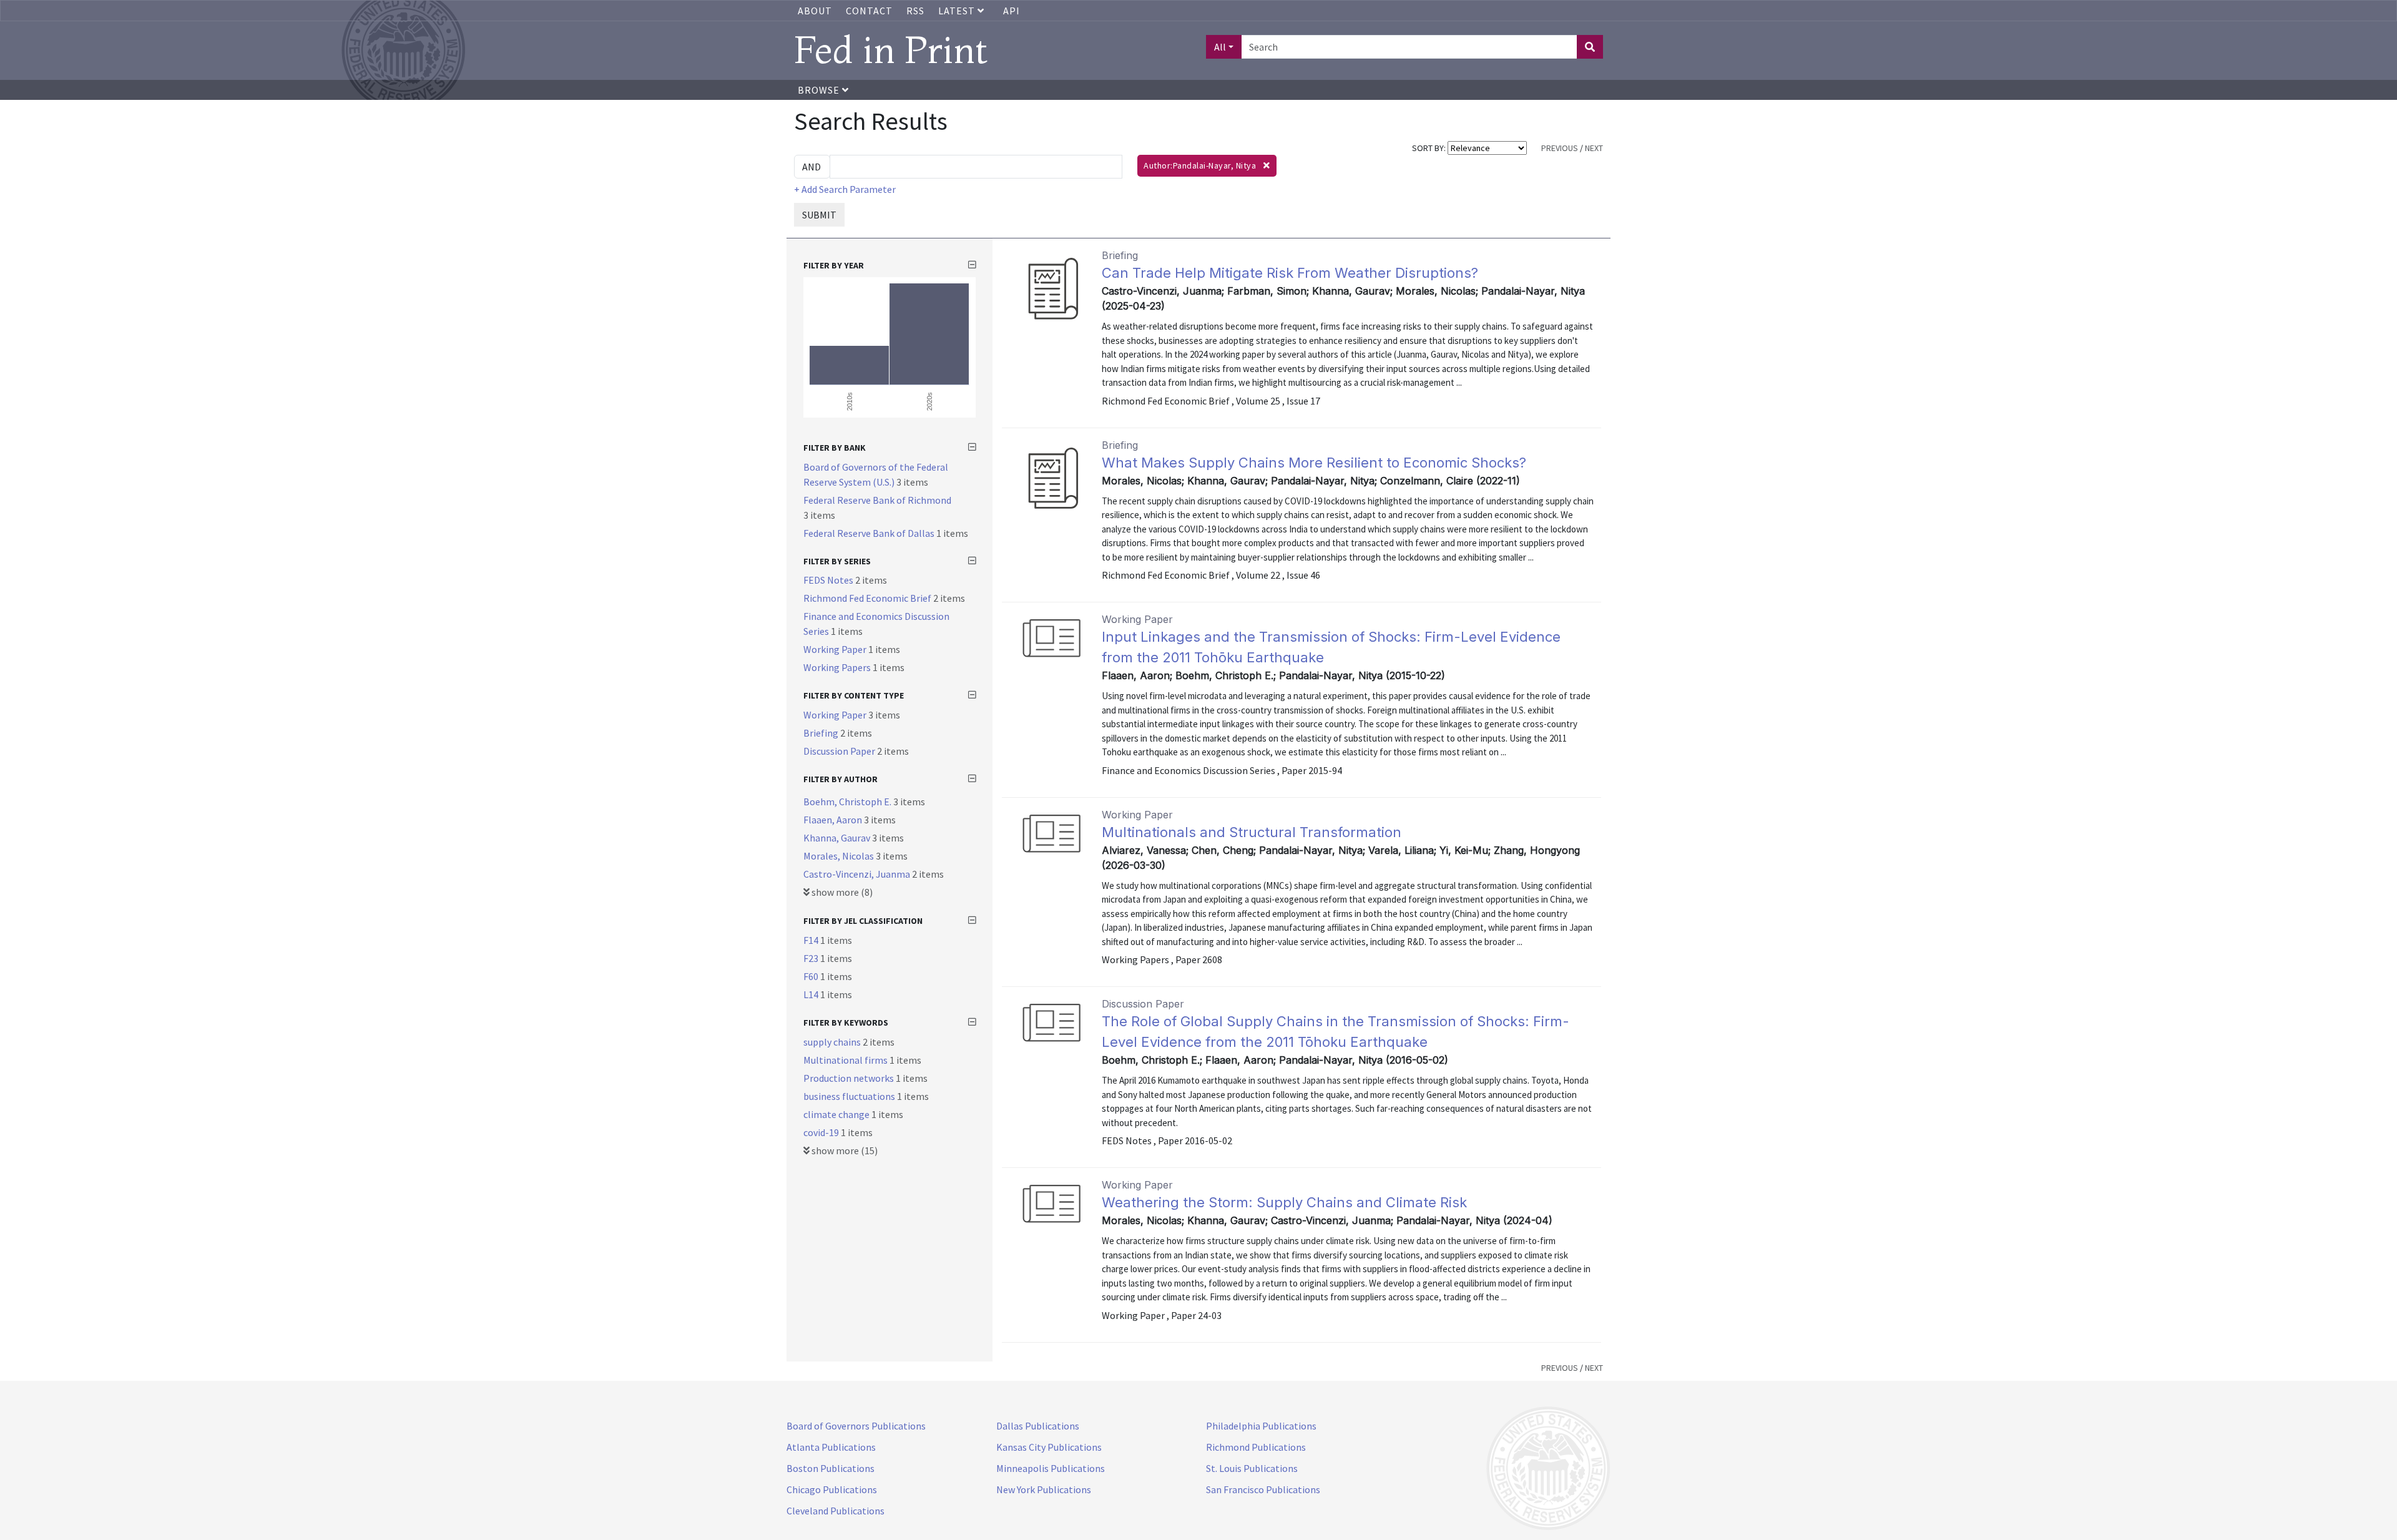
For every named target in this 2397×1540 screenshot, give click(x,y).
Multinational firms (846, 1060)
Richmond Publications (1256, 1447)
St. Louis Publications (1252, 1468)
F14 (812, 940)
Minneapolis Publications (1051, 1468)
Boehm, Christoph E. (848, 802)
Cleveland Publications (836, 1511)
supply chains (833, 1042)
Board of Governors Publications (856, 1426)
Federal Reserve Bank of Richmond (877, 500)
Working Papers (838, 667)
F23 (812, 958)
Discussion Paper (840, 751)
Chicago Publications (832, 1489)
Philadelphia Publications (1261, 1426)
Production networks (850, 1078)
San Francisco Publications (1263, 1489)
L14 (812, 994)
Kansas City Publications (1049, 1447)
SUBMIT (819, 215)
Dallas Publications (1038, 1426)
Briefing (822, 733)
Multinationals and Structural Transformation (1252, 832)
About (815, 11)
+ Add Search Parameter (845, 189)
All (1220, 47)
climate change (837, 1114)
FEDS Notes (829, 580)
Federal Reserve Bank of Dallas (870, 533)
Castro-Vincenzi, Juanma (858, 874)
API (1012, 11)
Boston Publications (831, 1468)
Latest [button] (958, 11)
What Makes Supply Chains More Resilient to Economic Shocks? (1314, 463)
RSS (915, 11)
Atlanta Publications (831, 1447)
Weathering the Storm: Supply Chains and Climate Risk (1284, 1202)
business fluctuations (850, 1096)
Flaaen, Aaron (834, 820)
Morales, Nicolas (840, 856)
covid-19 (822, 1132)
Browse (820, 90)
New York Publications (1044, 1489)
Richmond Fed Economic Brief (868, 598)
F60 (812, 976)
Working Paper (836, 649)
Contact (869, 11)
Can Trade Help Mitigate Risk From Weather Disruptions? (1290, 273)
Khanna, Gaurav (838, 838)
